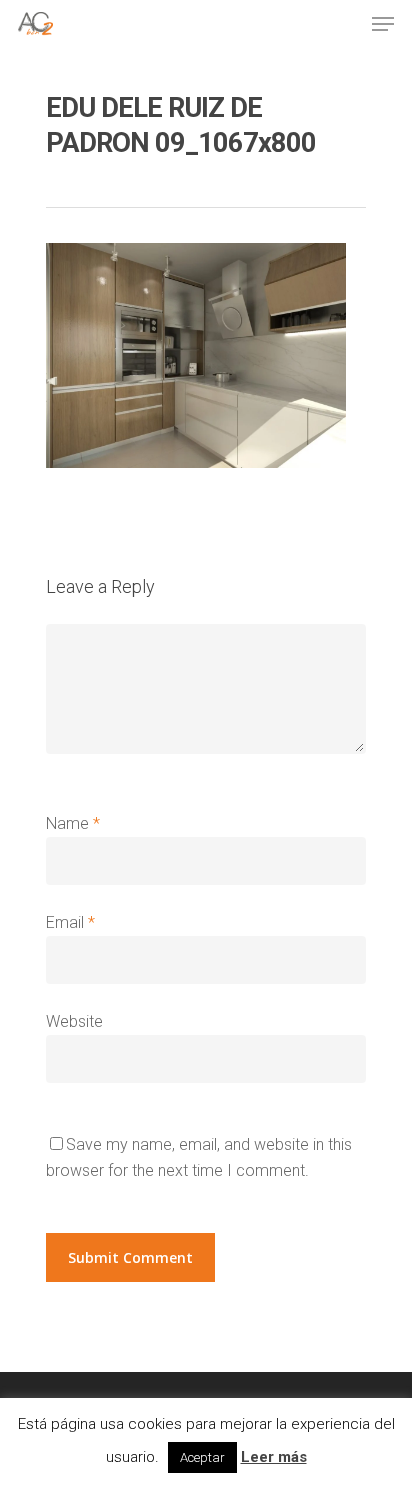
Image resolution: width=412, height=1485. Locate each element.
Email (70, 922)
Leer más (274, 1457)
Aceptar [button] (202, 1457)
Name (73, 823)
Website (74, 1021)
